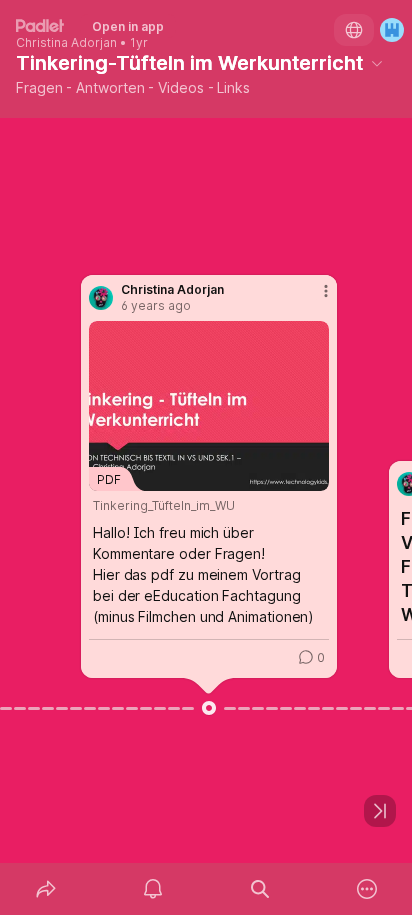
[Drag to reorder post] (209, 708)
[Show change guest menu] (392, 30)
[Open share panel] (45, 889)
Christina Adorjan (66, 43)
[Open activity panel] (152, 889)
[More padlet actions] (366, 889)
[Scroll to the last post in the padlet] (380, 811)
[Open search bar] (259, 889)
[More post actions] (313, 299)
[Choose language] (354, 30)
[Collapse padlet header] (377, 63)
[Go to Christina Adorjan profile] (101, 298)
